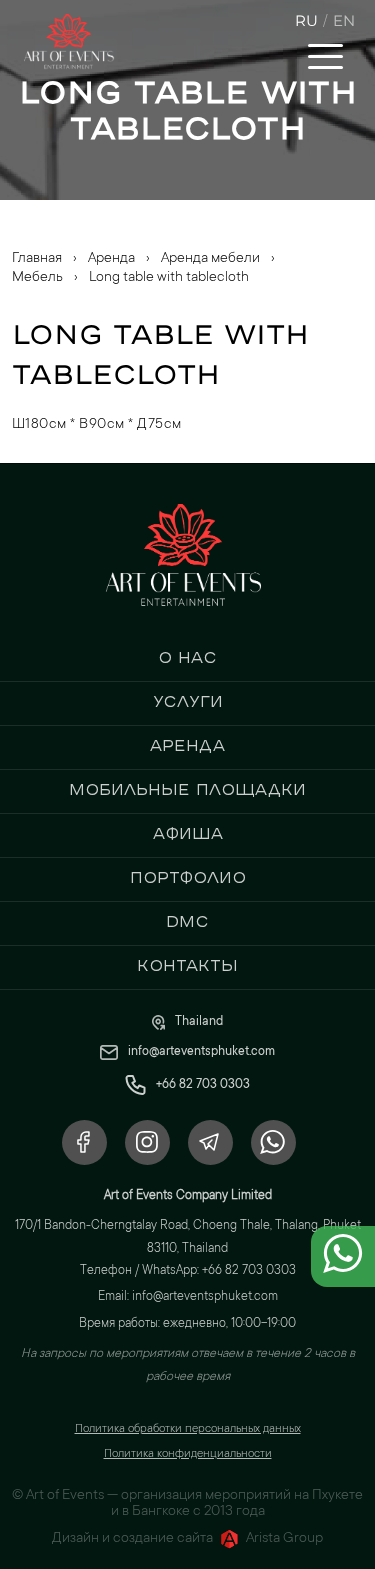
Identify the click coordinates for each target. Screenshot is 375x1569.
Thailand (199, 1022)
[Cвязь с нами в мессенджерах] (343, 1270)
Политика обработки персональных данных (188, 1429)
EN (344, 20)
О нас (187, 657)
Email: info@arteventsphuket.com (188, 1297)
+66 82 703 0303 (203, 1085)
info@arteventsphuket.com (201, 1052)
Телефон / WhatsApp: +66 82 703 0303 (188, 1271)
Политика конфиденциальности (188, 1454)
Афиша (188, 833)
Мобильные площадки (187, 789)
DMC (187, 921)
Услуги (188, 701)
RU (306, 20)
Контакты (187, 965)
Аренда (187, 745)
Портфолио (188, 877)
